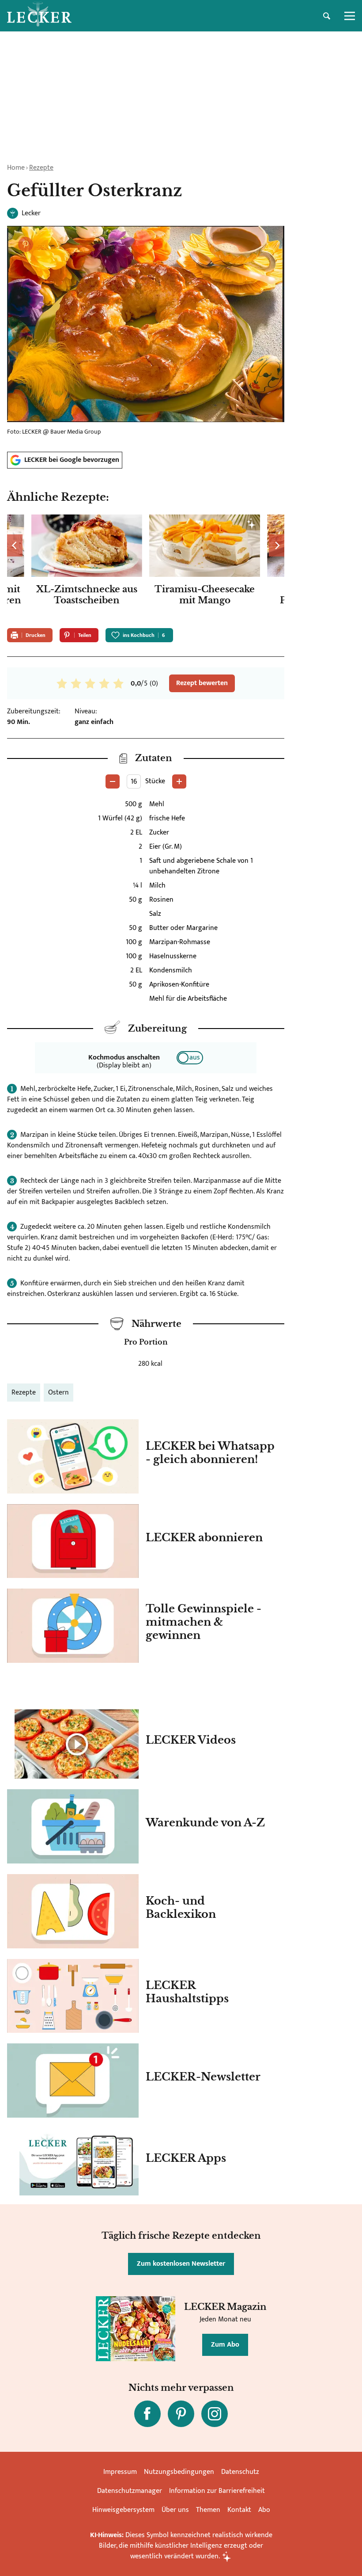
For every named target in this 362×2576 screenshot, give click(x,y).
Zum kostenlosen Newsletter (181, 2264)
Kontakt (239, 2510)
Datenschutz (240, 2472)
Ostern (58, 1393)
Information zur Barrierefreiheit (217, 2491)
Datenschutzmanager (130, 2491)
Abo (264, 2510)
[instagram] (215, 2414)
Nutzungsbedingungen (179, 2472)
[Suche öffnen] (327, 16)
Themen (208, 2510)
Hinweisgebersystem (123, 2510)
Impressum (120, 2472)
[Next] (277, 545)
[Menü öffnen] (350, 16)
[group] (146, 568)
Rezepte (41, 168)
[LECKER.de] (39, 16)
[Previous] (15, 545)
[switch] (190, 1058)
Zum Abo (225, 2345)
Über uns (175, 2510)
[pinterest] (181, 2414)
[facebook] (147, 2414)
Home (16, 168)
